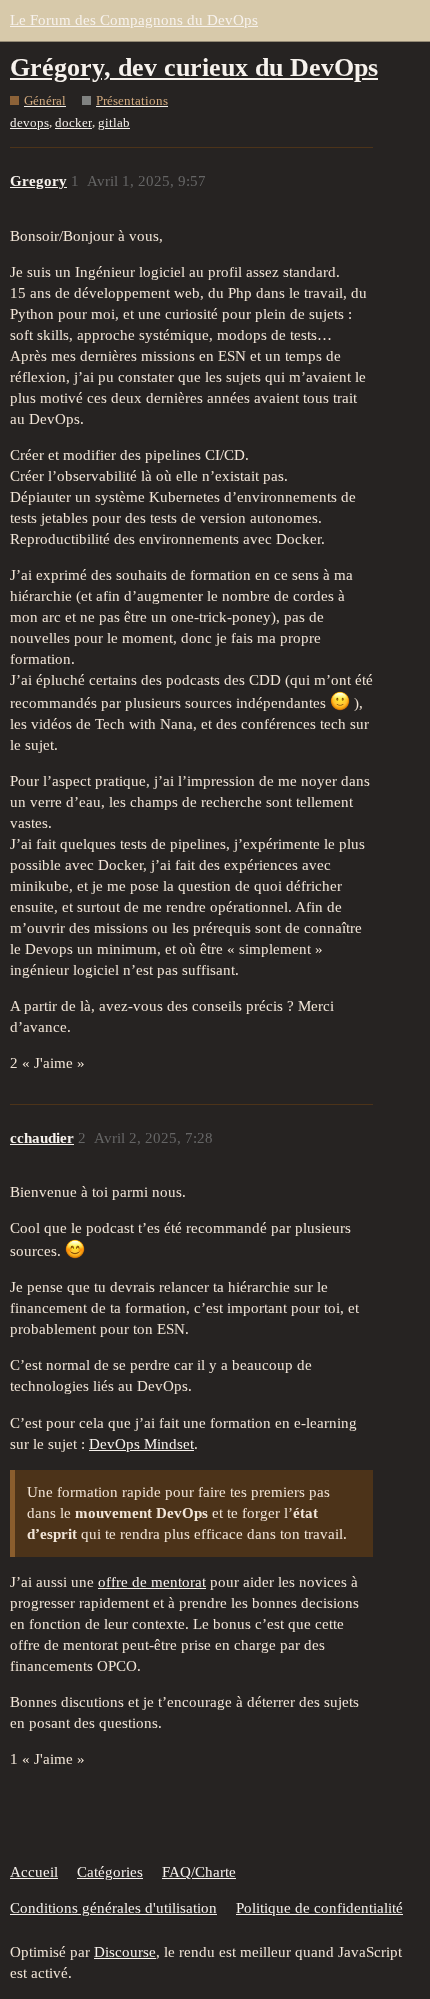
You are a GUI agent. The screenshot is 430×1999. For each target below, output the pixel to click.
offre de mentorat (152, 1582)
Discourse (125, 1952)
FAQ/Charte (199, 1872)
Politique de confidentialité (319, 1908)
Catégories (110, 1872)
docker (73, 122)
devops (29, 122)
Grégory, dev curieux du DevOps (194, 67)
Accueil (34, 1872)
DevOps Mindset (141, 1444)
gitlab (114, 122)
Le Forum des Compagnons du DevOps (134, 20)
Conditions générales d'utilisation (113, 1908)
